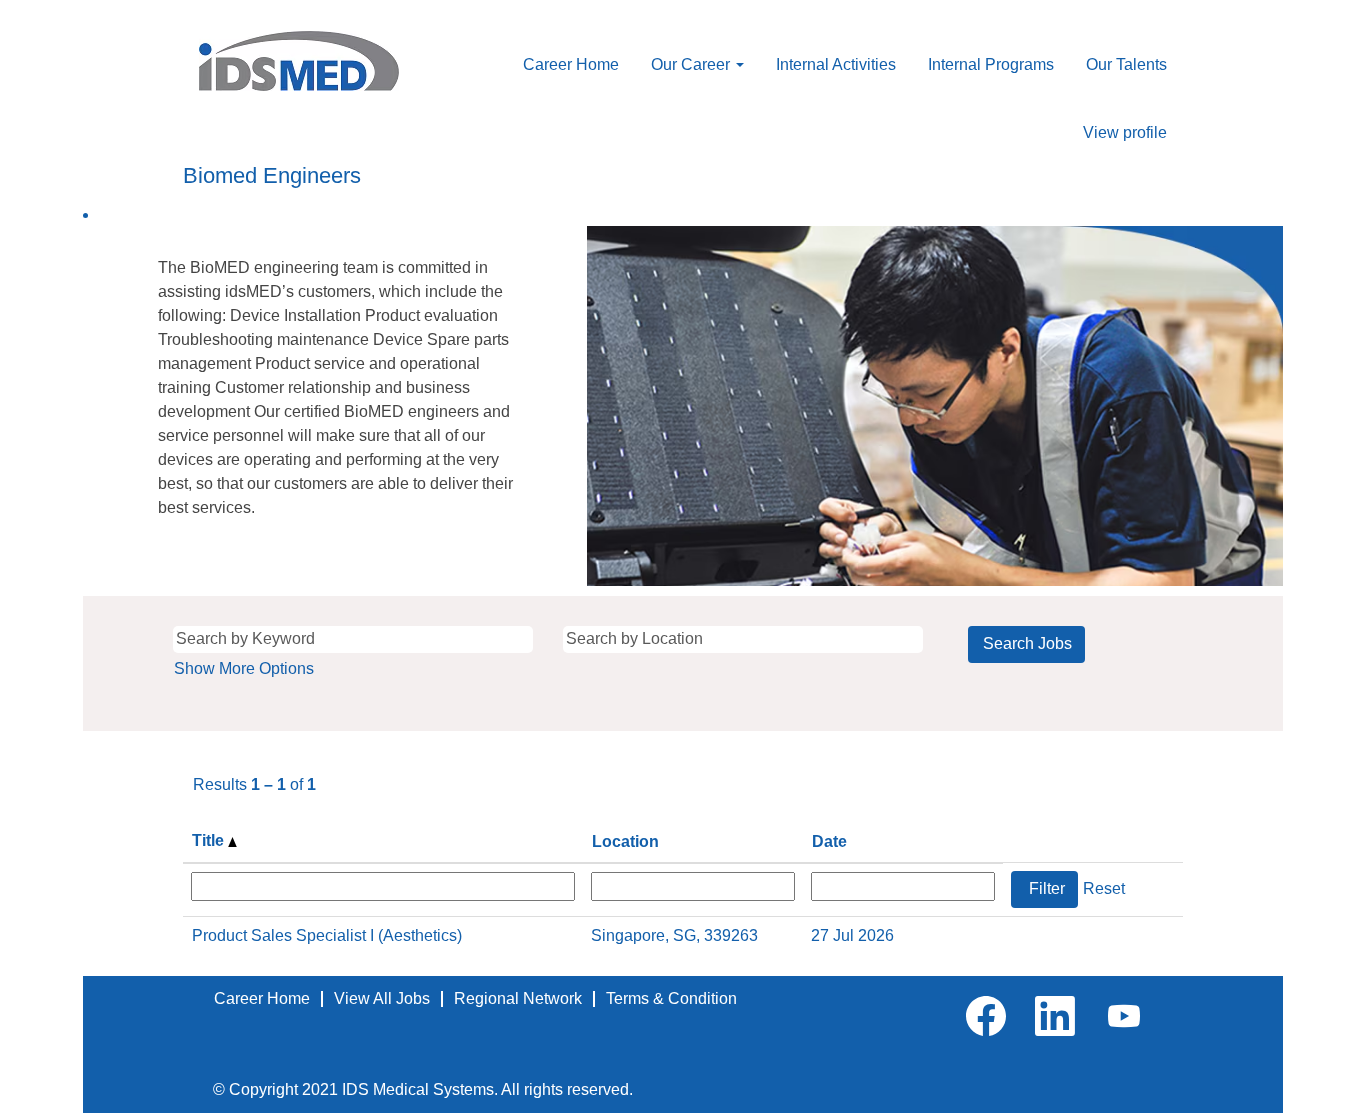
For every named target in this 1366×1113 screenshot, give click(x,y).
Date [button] (829, 841)
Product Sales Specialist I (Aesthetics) (327, 935)
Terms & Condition (671, 998)
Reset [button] (1104, 888)
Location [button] (625, 841)
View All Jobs (382, 998)
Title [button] (210, 840)
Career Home (571, 64)
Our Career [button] (692, 64)
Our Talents (1126, 64)
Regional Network (518, 998)
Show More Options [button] (244, 668)
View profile (1125, 132)
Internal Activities (836, 64)
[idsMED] (299, 61)
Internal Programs (991, 64)
